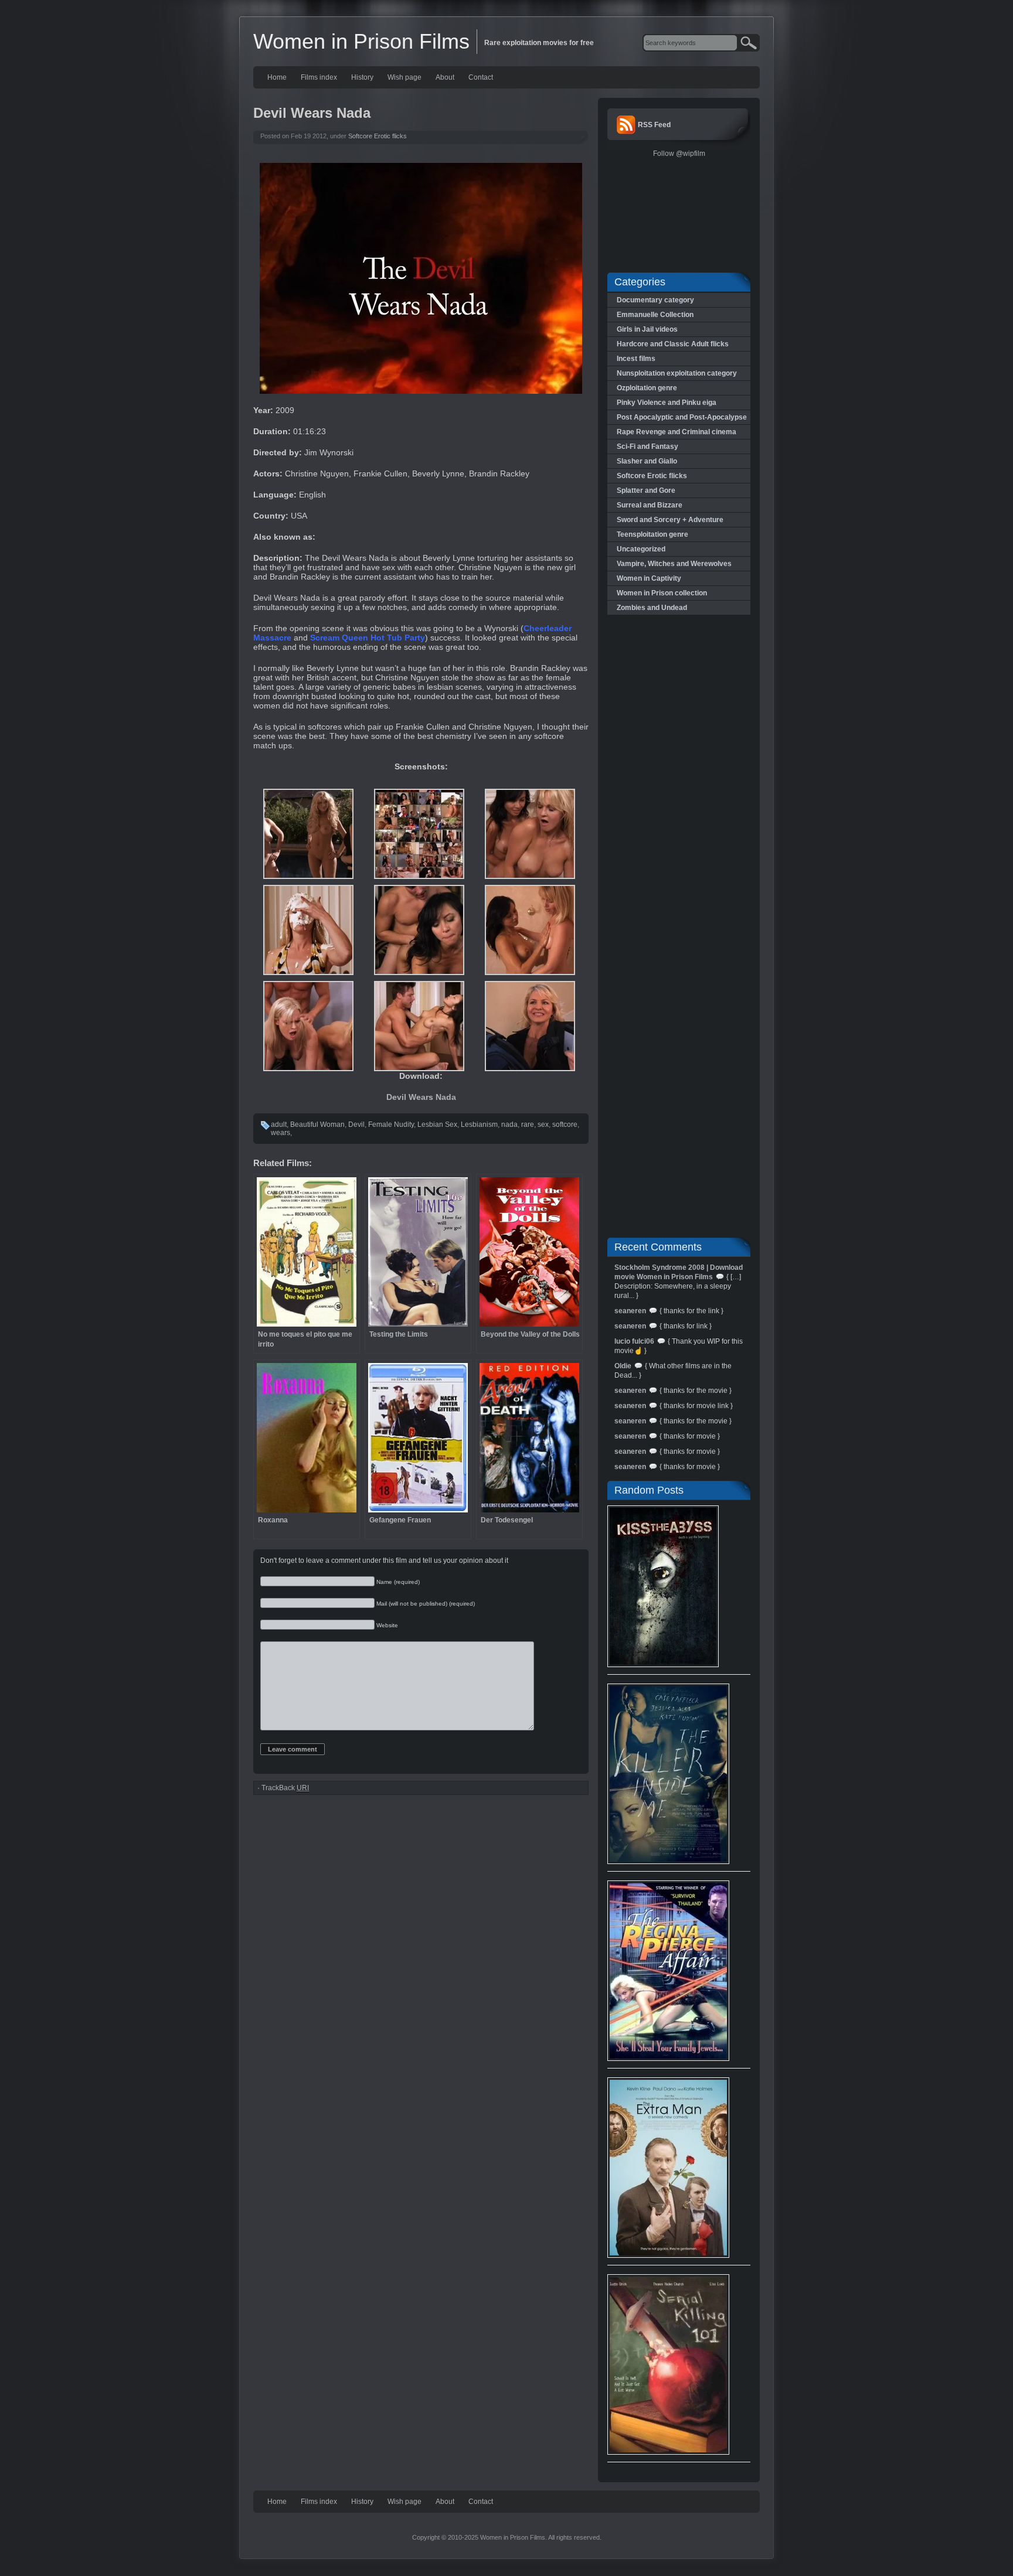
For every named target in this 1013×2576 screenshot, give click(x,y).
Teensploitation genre (652, 534)
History (362, 77)
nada (509, 1125)
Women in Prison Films (361, 41)
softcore (565, 1125)
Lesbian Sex (437, 1125)
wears (281, 1133)
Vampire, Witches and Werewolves (674, 564)
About (445, 77)
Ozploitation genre (647, 388)
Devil (356, 1125)
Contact (481, 77)
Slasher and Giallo (647, 461)
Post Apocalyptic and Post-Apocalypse (682, 417)
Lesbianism (479, 1125)
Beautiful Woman (317, 1125)
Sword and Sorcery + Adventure (670, 520)
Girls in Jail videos (647, 329)
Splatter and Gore (646, 490)
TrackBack (285, 1788)
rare (528, 1125)
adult (279, 1125)
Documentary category (655, 300)
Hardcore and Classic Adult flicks (673, 344)
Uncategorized (641, 549)
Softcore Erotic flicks (378, 136)
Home (277, 77)
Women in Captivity (649, 578)
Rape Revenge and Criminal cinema (677, 432)
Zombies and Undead (652, 608)
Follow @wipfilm (679, 154)
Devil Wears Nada (421, 1097)
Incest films (636, 359)
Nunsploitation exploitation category (677, 373)
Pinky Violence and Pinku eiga (667, 403)
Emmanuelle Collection (655, 315)
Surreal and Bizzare (650, 505)
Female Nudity (391, 1125)
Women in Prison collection (662, 593)
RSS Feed (654, 125)
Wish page (404, 77)
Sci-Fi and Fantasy (647, 447)
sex (543, 1125)
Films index (319, 77)
